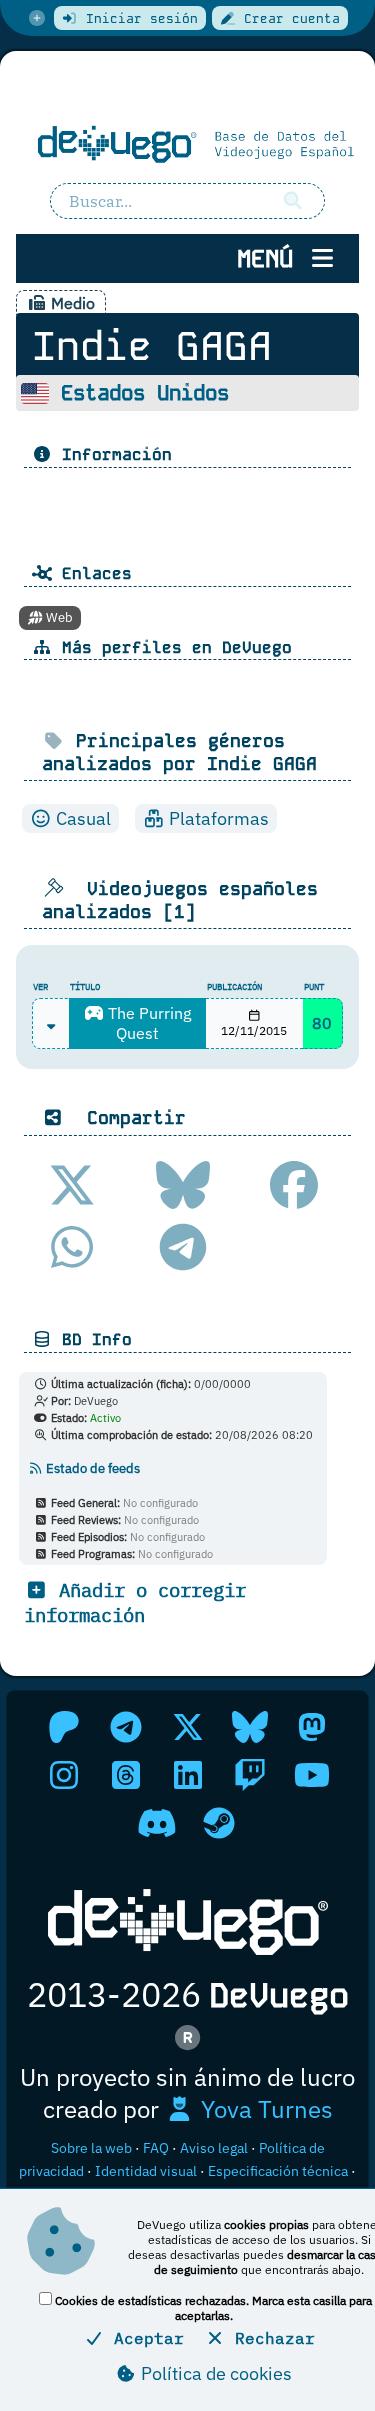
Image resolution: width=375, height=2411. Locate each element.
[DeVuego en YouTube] (312, 1775)
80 (322, 1023)
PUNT (314, 986)
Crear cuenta (288, 18)
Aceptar (144, 2338)
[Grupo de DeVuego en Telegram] (126, 1727)
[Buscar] (293, 201)
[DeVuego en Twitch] (250, 1775)
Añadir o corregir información (135, 1602)
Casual (81, 818)
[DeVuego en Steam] (219, 1823)
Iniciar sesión (138, 18)
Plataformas (217, 818)
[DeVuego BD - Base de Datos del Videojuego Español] (187, 144)
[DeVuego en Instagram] (64, 1775)
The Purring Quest (147, 1023)
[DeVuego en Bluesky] (250, 1727)
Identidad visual (146, 2171)
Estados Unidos (145, 393)
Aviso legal (214, 2148)
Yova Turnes (264, 2109)
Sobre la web (91, 2148)
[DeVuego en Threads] (126, 1775)
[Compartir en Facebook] (294, 1185)
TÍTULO (85, 986)
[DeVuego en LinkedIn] (188, 1775)
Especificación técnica (278, 2171)
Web (58, 617)
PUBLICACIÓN (234, 986)
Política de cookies (214, 2373)
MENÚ (272, 258)
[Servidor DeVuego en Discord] (157, 1823)
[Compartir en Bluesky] (183, 1185)
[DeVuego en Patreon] (64, 1727)
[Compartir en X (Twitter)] (72, 1185)
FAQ (156, 2148)
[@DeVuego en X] (188, 1727)
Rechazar (270, 2338)
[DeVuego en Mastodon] (312, 1727)
